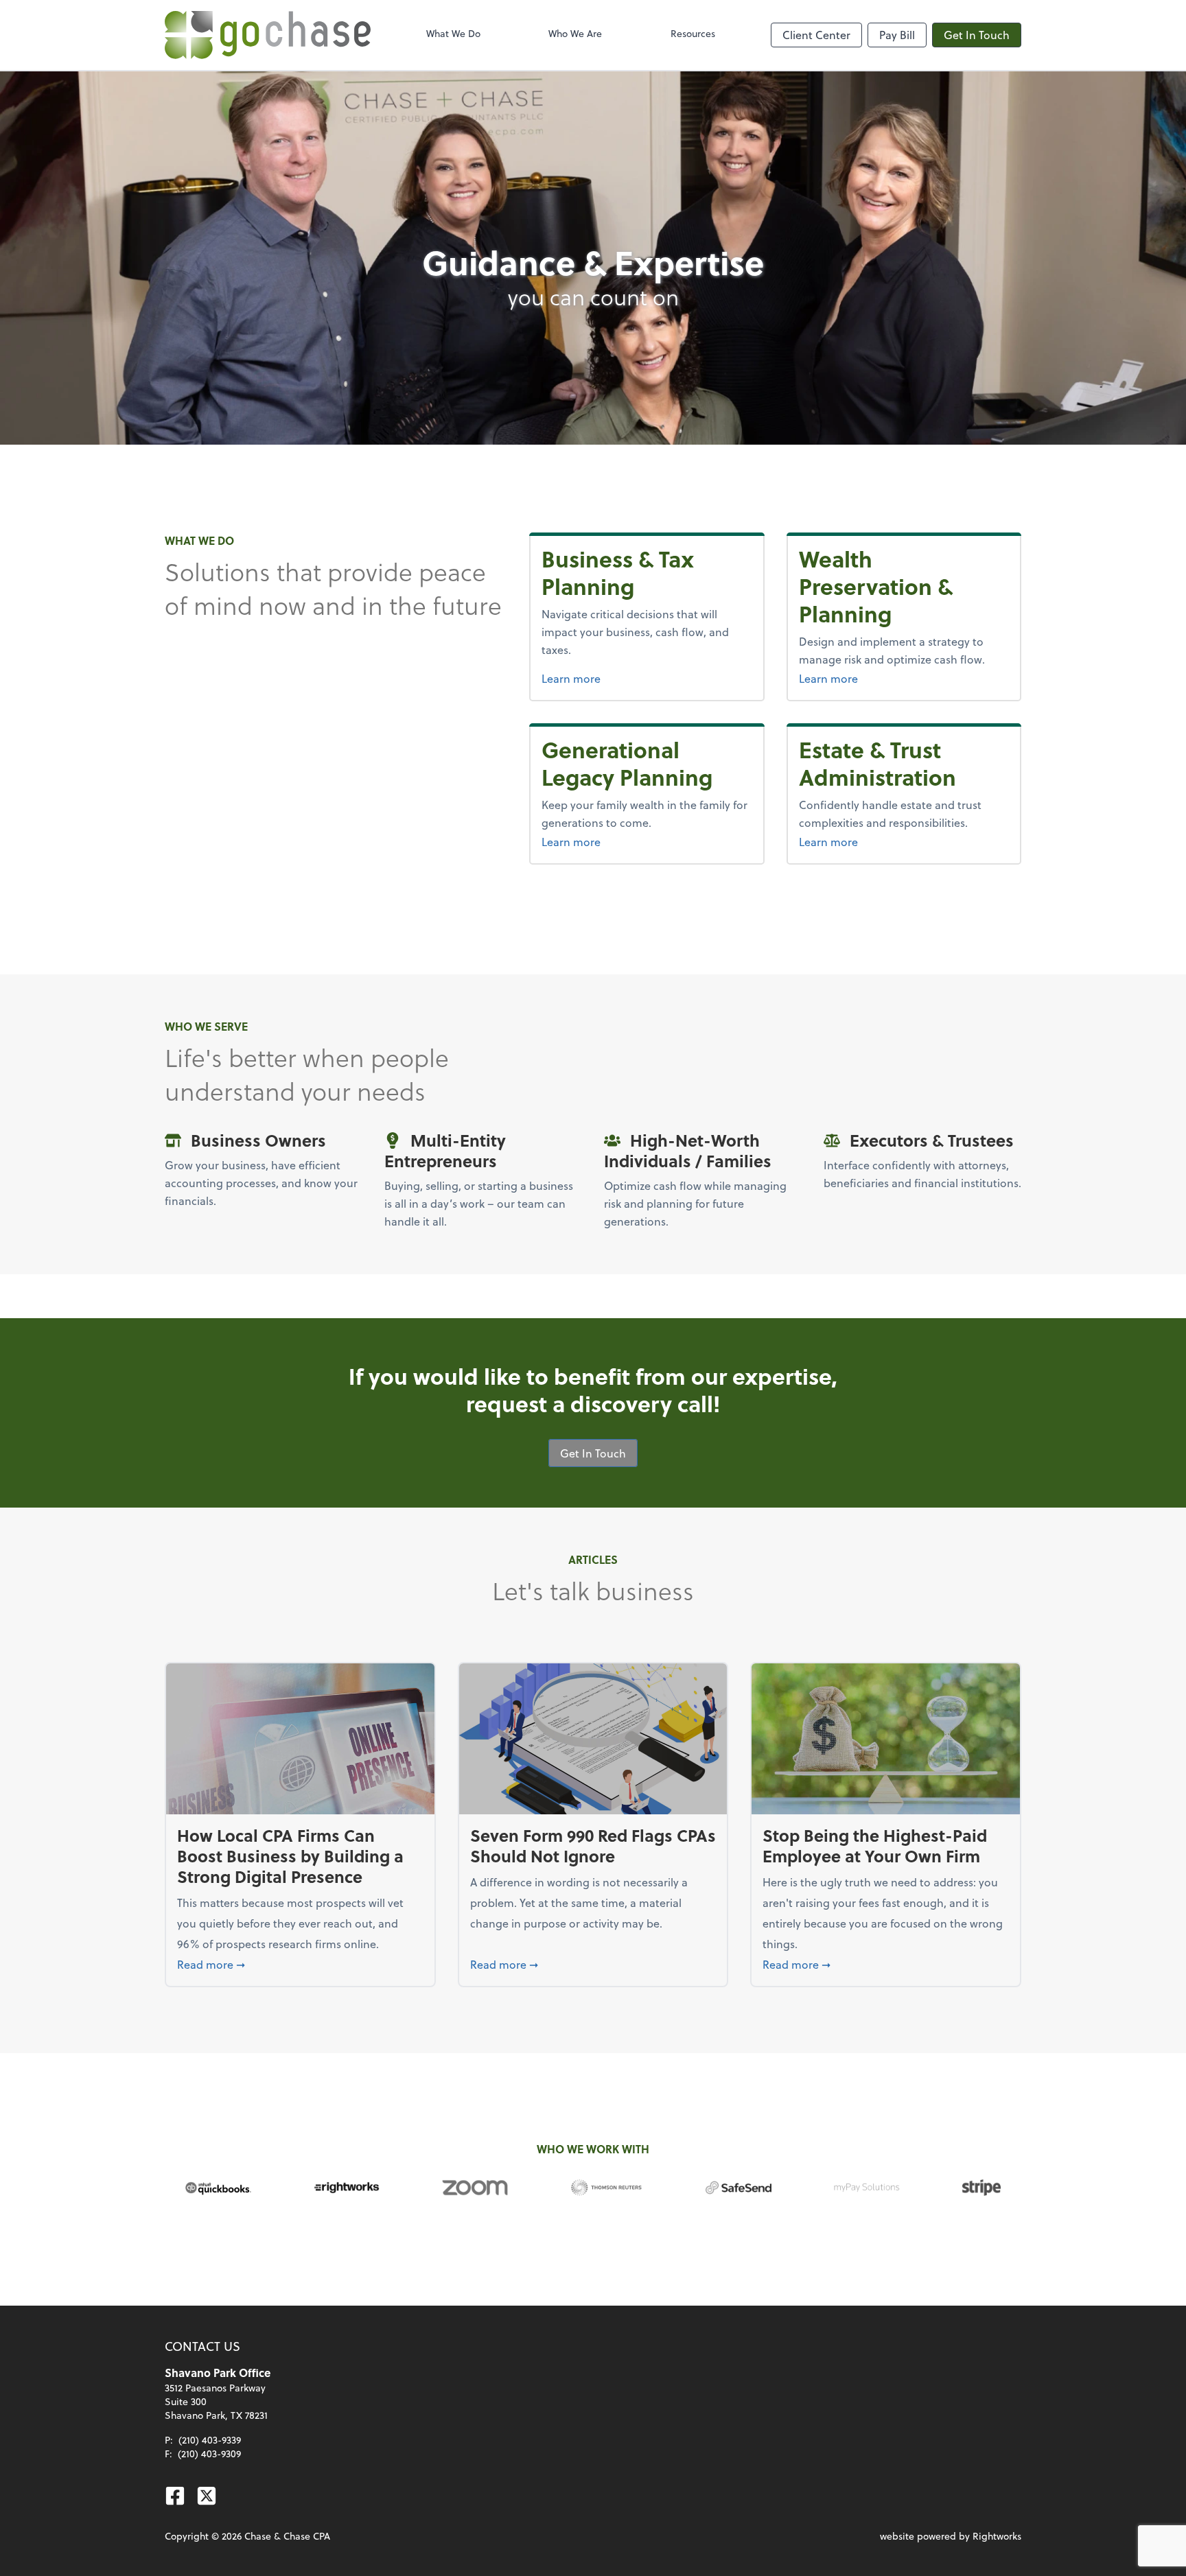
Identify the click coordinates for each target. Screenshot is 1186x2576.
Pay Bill (897, 35)
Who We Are (575, 33)
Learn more (647, 678)
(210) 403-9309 (209, 2454)
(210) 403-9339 (210, 2440)
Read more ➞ (300, 1964)
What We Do (453, 33)
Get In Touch (977, 35)
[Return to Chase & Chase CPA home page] (268, 35)
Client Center (816, 35)
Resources (693, 33)
